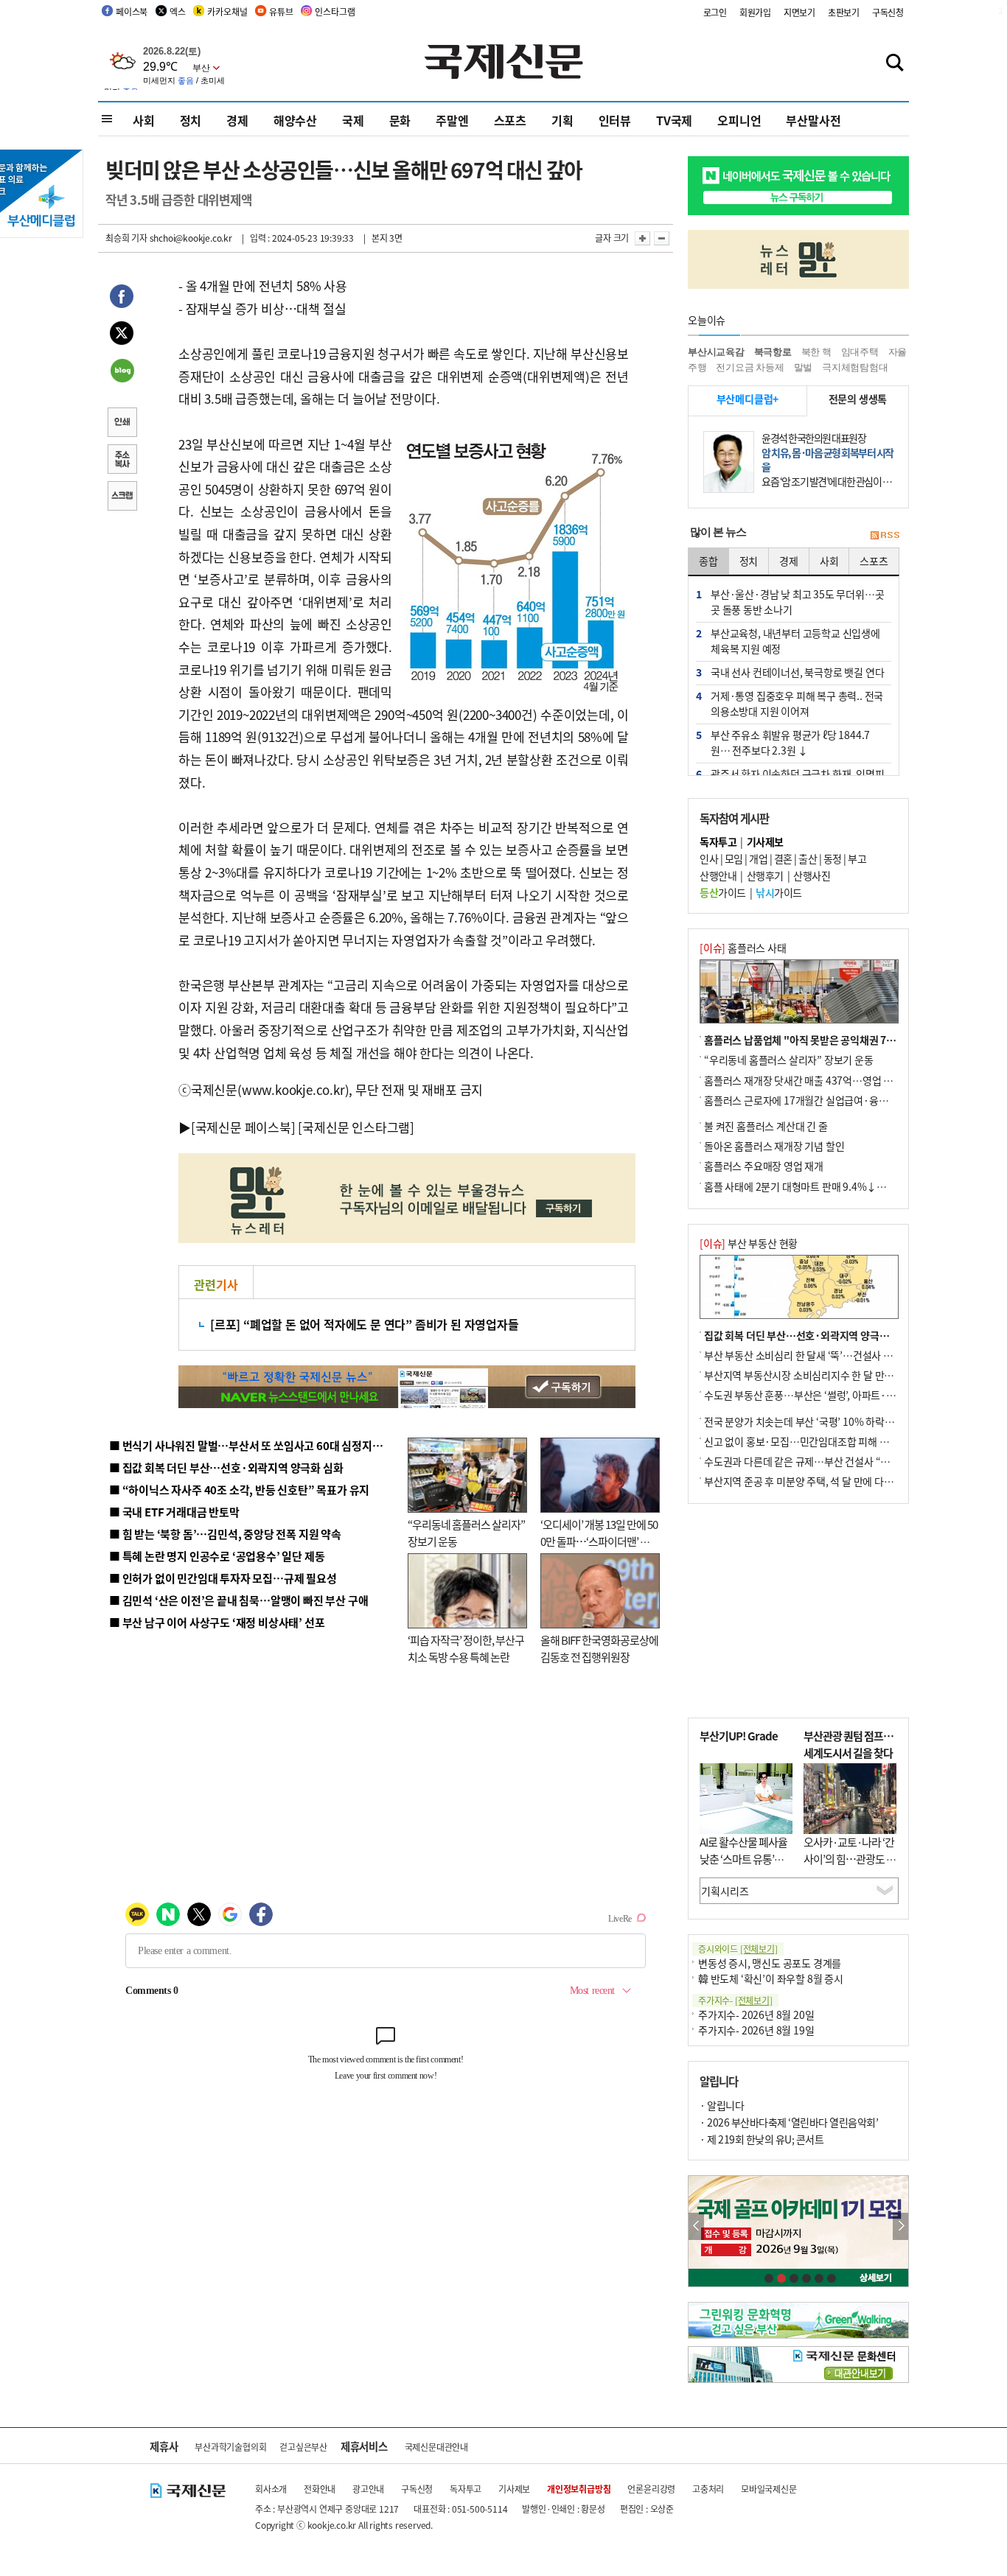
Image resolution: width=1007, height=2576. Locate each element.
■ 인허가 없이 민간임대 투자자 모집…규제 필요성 (223, 1578)
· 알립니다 (722, 2105)
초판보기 (844, 12)
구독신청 (888, 12)
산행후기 (765, 875)
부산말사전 (813, 120)
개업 (758, 858)
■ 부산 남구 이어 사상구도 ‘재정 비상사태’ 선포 (217, 1622)
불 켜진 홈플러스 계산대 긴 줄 (766, 1126)
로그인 (715, 12)
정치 (191, 120)
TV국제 (674, 120)
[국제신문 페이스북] (243, 1127)
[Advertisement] (798, 1611)
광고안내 (368, 2489)
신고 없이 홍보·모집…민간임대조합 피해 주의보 (806, 1441)
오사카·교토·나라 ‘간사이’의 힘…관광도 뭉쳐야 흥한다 (850, 1858)
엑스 (178, 11)
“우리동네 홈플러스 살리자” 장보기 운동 (789, 1060)
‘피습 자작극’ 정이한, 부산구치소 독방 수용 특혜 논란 (466, 1648)
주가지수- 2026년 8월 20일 (756, 2015)
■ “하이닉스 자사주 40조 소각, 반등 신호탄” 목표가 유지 (239, 1490)
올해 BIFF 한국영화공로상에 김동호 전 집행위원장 (599, 1648)
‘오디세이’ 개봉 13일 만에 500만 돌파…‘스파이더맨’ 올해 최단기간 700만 (599, 1541)
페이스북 (132, 11)
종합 (708, 561)
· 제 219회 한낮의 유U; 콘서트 (762, 2139)
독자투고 (466, 2489)
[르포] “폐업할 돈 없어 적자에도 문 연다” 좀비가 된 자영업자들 (365, 1324)
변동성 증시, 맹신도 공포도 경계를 (770, 1963)
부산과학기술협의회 (230, 2447)
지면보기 (799, 12)
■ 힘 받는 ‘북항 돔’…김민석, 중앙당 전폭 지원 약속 (225, 1534)
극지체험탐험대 (855, 367)
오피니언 (739, 120)
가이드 (723, 892)
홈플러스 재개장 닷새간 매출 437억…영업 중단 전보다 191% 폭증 (843, 1080)
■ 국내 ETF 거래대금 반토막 (174, 1512)
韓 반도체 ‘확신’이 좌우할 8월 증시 (771, 1978)
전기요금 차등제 (750, 367)
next (900, 2226)
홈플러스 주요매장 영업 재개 (764, 1166)
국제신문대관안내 (436, 2447)
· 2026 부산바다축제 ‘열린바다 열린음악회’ (789, 2122)
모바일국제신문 (769, 2489)
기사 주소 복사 (122, 461)
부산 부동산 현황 (749, 1243)
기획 (562, 120)
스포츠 (510, 120)
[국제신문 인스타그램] (356, 1127)
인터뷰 (615, 120)
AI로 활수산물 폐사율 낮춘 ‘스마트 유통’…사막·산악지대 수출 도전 (743, 1867)
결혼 (783, 858)
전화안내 (320, 2489)
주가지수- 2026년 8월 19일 (756, 2030)
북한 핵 (816, 352)
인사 (709, 858)
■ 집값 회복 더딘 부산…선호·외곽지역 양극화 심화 (226, 1467)
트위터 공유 (122, 335)
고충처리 (708, 2489)
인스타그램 (335, 11)
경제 (237, 120)
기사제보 (514, 2489)
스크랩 (122, 497)
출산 (808, 858)
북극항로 (773, 352)
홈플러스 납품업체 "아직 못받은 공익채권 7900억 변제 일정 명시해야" (852, 1040)
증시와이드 (738, 1949)
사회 (144, 120)
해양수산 (295, 120)
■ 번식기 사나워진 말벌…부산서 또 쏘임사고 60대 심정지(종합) (255, 1445)
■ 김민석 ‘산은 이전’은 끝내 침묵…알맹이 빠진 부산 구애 (238, 1600)
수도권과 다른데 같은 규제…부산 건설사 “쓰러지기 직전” (824, 1461)
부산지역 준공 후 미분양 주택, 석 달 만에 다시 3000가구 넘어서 (836, 1481)
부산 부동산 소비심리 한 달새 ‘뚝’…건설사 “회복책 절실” (823, 1355)
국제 (353, 120)
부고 (857, 858)
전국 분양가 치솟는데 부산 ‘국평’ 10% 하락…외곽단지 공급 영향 (839, 1421)
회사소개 (271, 2489)
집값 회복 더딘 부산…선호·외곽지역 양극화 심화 (807, 1335)
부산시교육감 (716, 352)
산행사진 (812, 875)
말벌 (804, 367)
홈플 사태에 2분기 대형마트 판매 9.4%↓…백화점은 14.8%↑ (835, 1186)
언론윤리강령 (651, 2489)
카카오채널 (227, 11)
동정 (833, 858)
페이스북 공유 (122, 298)
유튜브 (281, 11)
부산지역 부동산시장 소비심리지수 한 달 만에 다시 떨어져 (825, 1375)
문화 (400, 120)
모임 (734, 858)
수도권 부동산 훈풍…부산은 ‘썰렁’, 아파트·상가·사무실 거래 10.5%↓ (853, 1395)
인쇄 (122, 424)
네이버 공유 (122, 372)
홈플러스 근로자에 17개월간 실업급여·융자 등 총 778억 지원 (832, 1100)
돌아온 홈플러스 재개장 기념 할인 (774, 1146)
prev (696, 2226)
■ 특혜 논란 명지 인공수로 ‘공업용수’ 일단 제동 (217, 1556)
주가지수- (735, 2000)
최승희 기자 (126, 238)
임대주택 (860, 352)
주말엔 (452, 120)
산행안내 (718, 875)
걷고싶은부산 (303, 2447)
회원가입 (755, 12)
